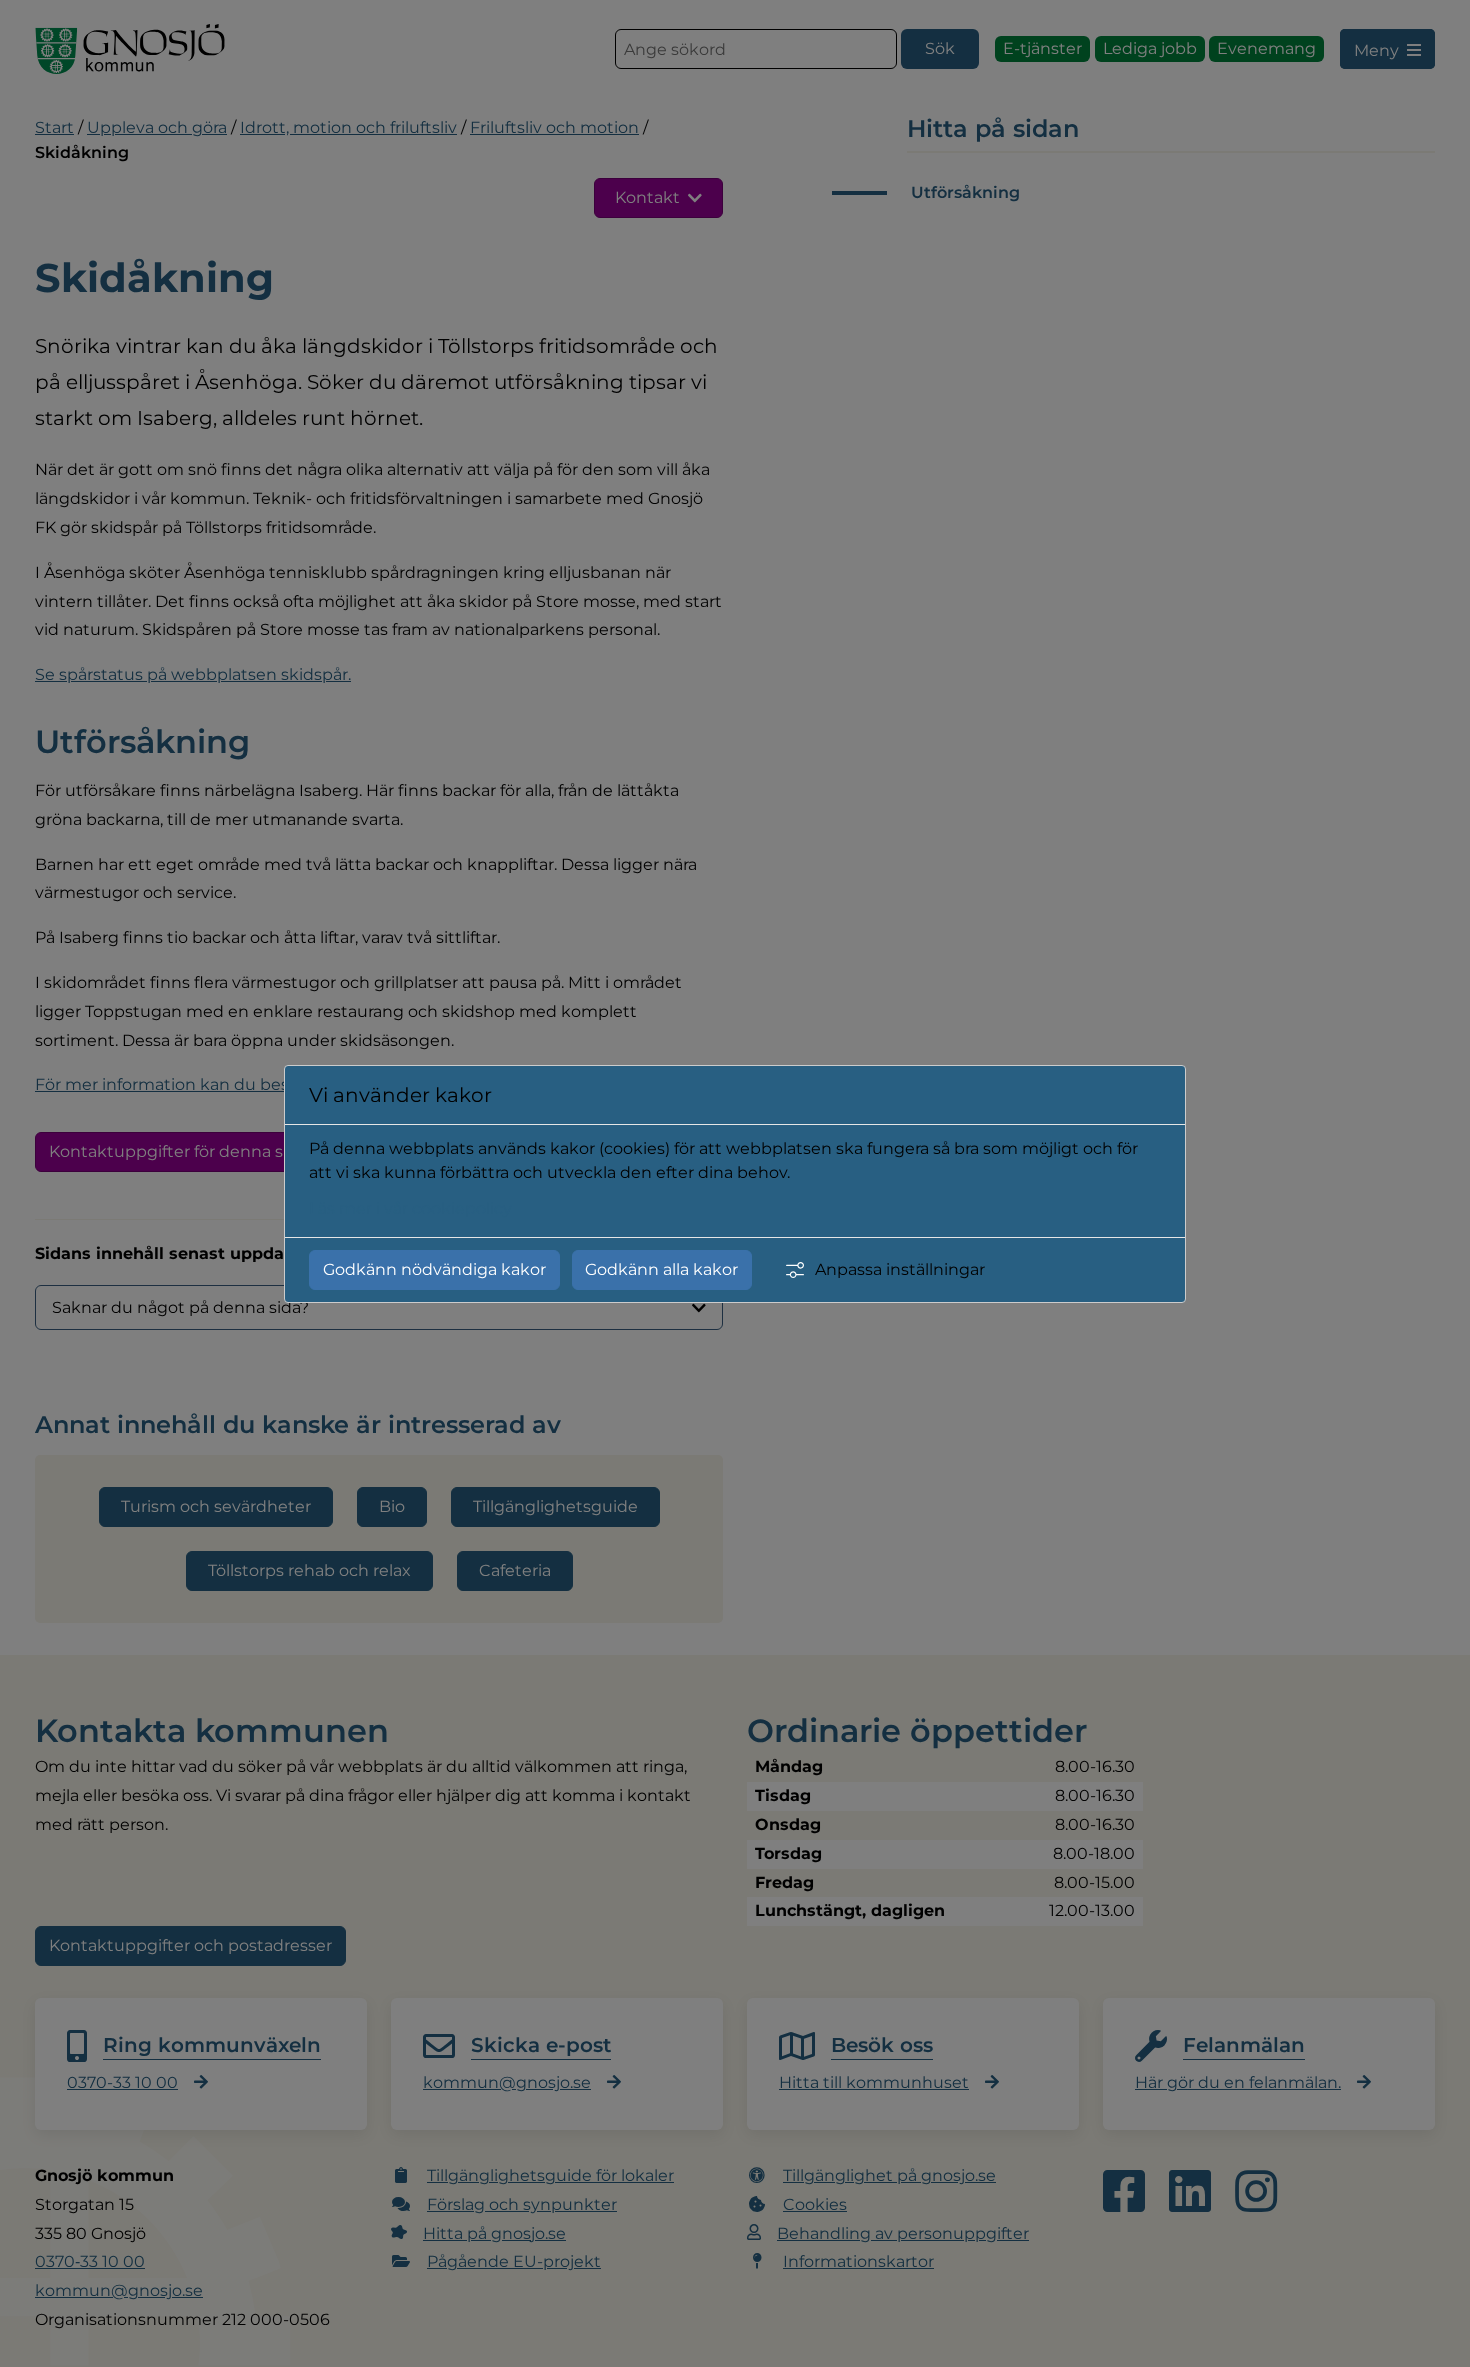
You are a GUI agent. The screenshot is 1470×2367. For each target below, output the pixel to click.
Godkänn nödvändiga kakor (434, 1269)
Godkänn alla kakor (661, 1269)
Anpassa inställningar (900, 1269)
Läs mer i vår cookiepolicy (410, 1208)
